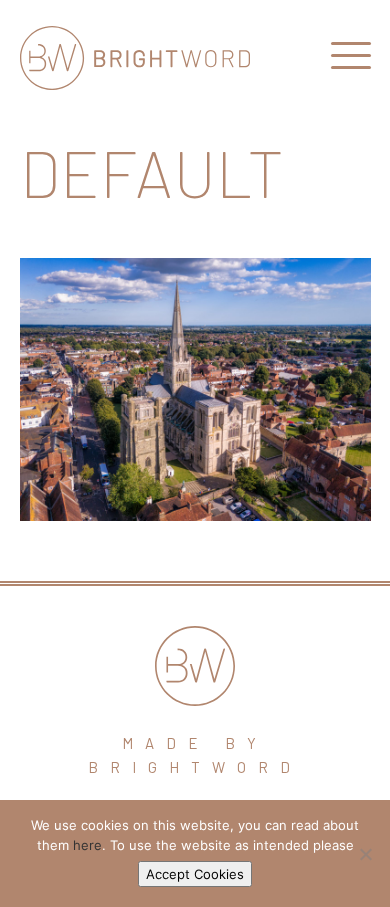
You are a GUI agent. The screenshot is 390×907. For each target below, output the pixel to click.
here (87, 845)
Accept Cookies (195, 874)
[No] (365, 854)
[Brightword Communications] (135, 58)
